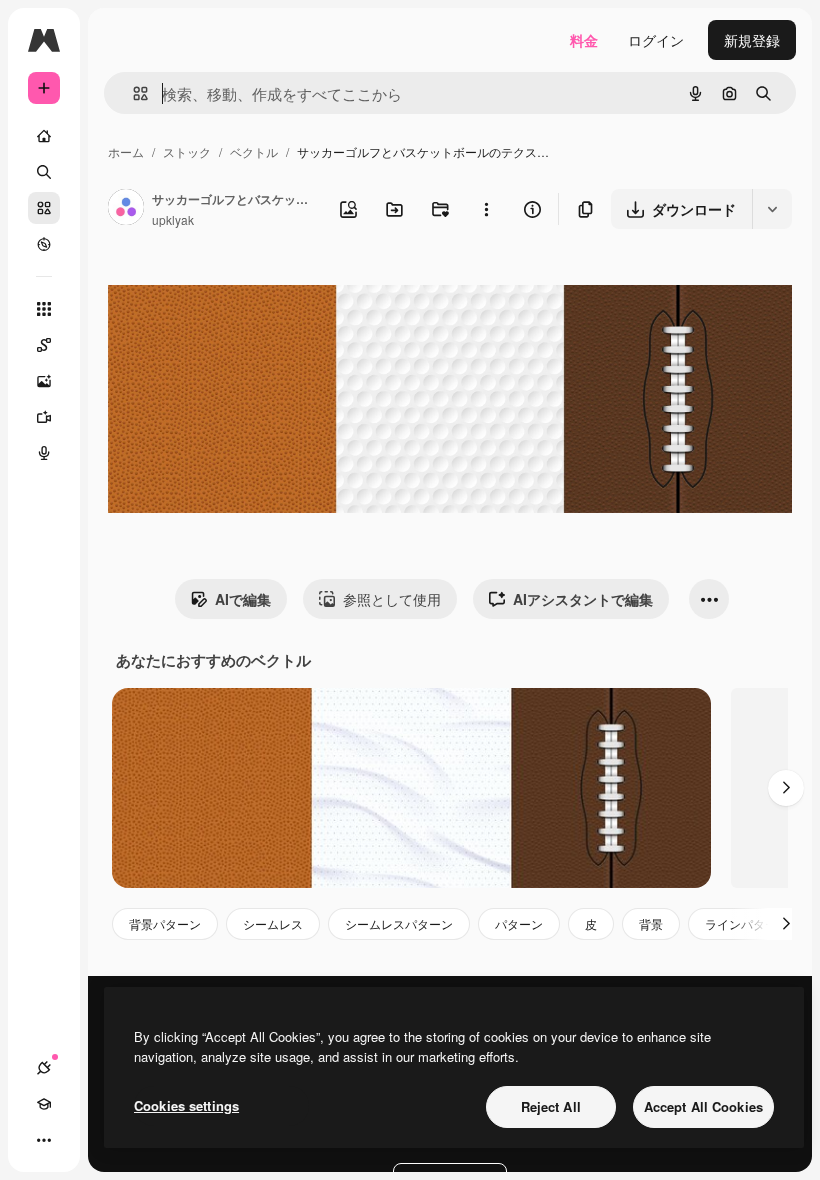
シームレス (273, 923)
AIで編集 (243, 599)
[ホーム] (44, 136)
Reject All (551, 1106)
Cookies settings (186, 1105)
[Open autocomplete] (132, 93)
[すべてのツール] (44, 309)
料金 (584, 40)
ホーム (126, 151)
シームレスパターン (399, 923)
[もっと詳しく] (44, 244)
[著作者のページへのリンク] (126, 209)
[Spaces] (44, 345)
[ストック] (44, 208)
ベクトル (254, 151)
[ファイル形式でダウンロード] (772, 209)
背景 (651, 923)
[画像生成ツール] (44, 381)
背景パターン (165, 923)
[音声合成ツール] (44, 453)
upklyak (173, 219)
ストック (187, 151)
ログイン (656, 40)
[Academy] (44, 1104)
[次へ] (786, 788)
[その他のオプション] (486, 209)
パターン (519, 923)
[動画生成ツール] (44, 417)
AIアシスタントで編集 (583, 599)
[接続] (44, 1068)
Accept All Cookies (703, 1106)
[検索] (44, 172)
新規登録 (752, 40)
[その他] (44, 1140)
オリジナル (245, 287)
